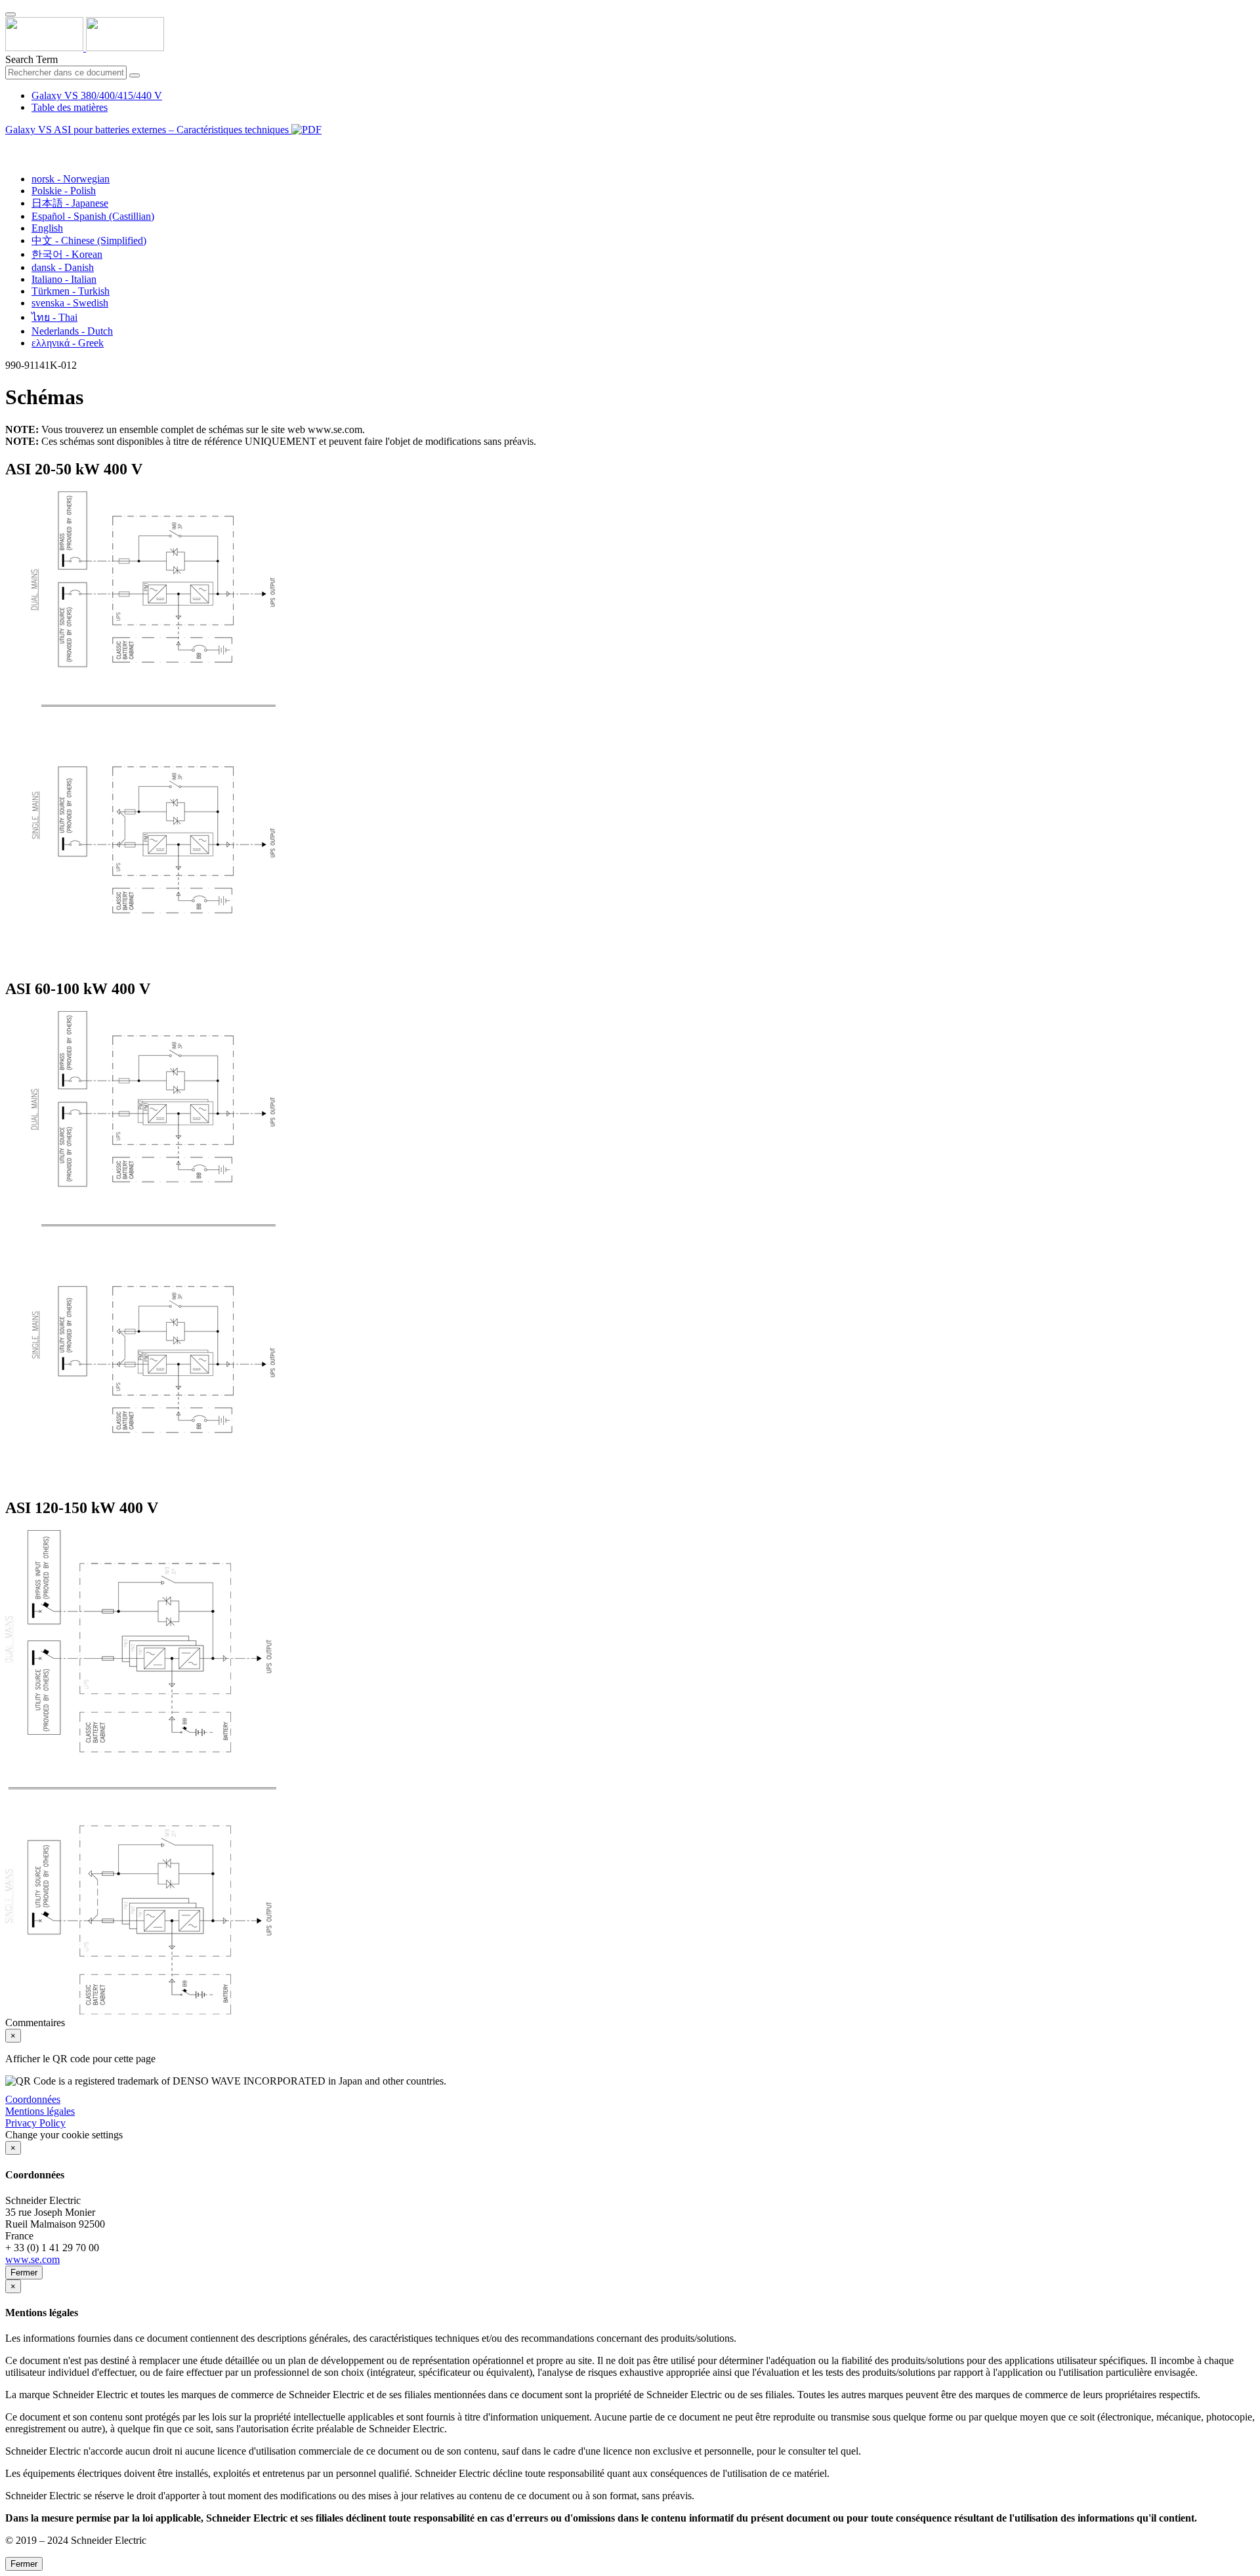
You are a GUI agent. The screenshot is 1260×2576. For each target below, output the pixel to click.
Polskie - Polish (64, 191)
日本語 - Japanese (70, 203)
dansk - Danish (63, 267)
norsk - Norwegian (71, 179)
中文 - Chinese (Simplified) (89, 240)
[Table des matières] (10, 145)
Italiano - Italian (64, 279)
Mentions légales (40, 2111)
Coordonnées (33, 2099)
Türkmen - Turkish (71, 291)
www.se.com (32, 2259)
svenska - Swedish (70, 303)
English (47, 228)
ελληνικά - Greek (68, 343)
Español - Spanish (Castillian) (93, 216)
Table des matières (70, 107)
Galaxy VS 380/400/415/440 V (97, 95)
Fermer (24, 2273)
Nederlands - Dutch (72, 331)
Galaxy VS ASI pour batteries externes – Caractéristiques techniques (148, 130)
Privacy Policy (35, 2123)
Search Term (31, 59)
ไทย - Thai (54, 317)
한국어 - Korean (67, 254)
